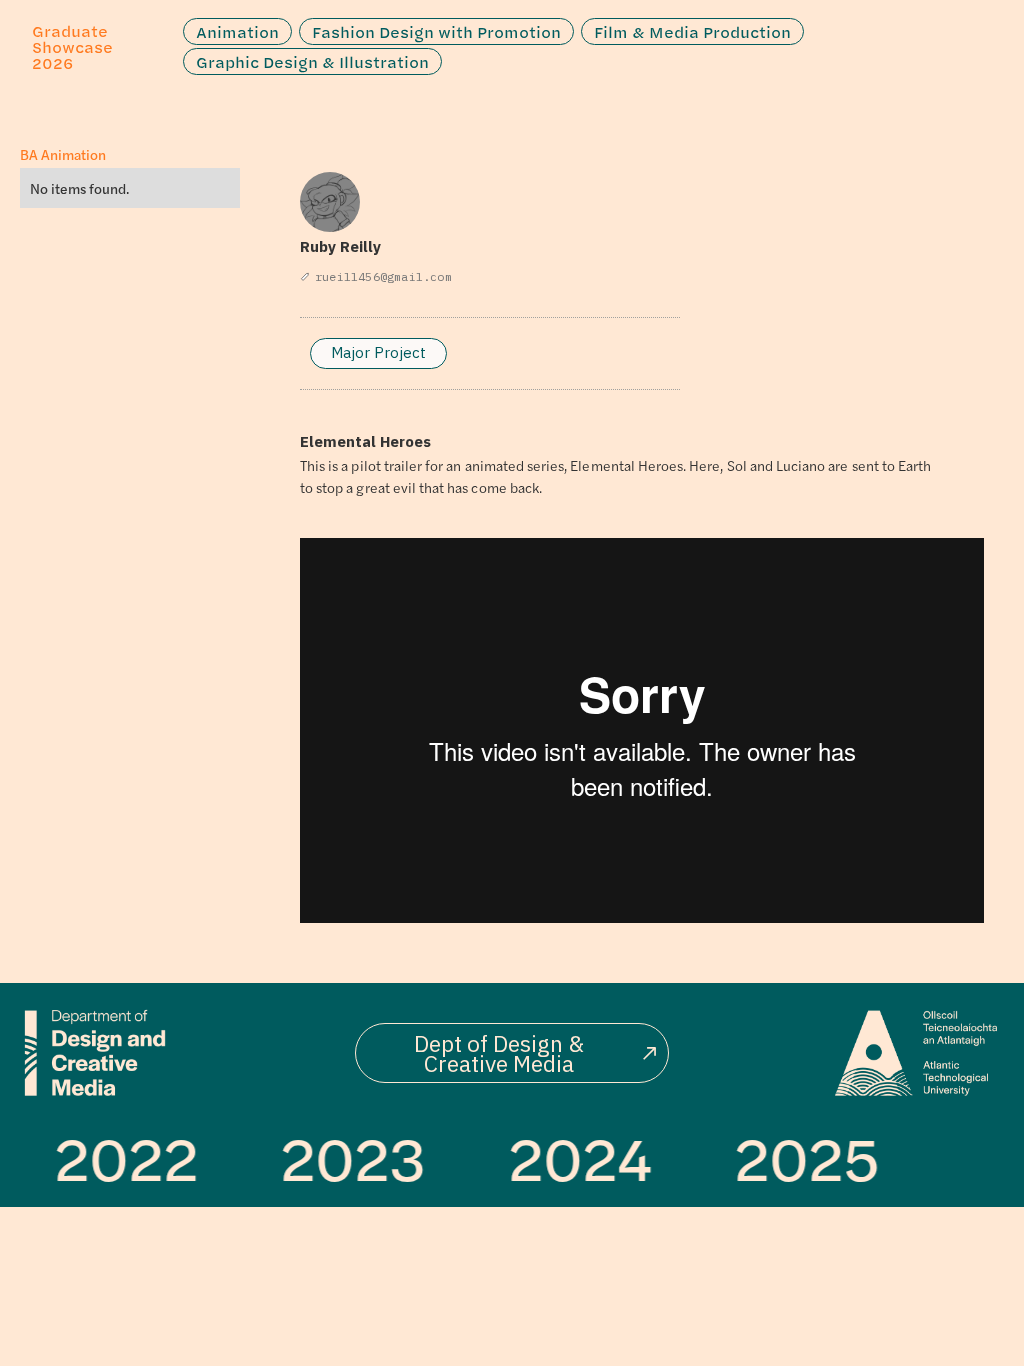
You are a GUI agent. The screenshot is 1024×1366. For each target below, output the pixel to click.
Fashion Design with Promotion (436, 32)
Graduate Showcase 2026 (72, 47)
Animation (237, 32)
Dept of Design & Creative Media (499, 1053)
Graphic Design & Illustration (312, 62)
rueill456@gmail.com (383, 276)
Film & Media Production (692, 32)
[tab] (378, 353)
